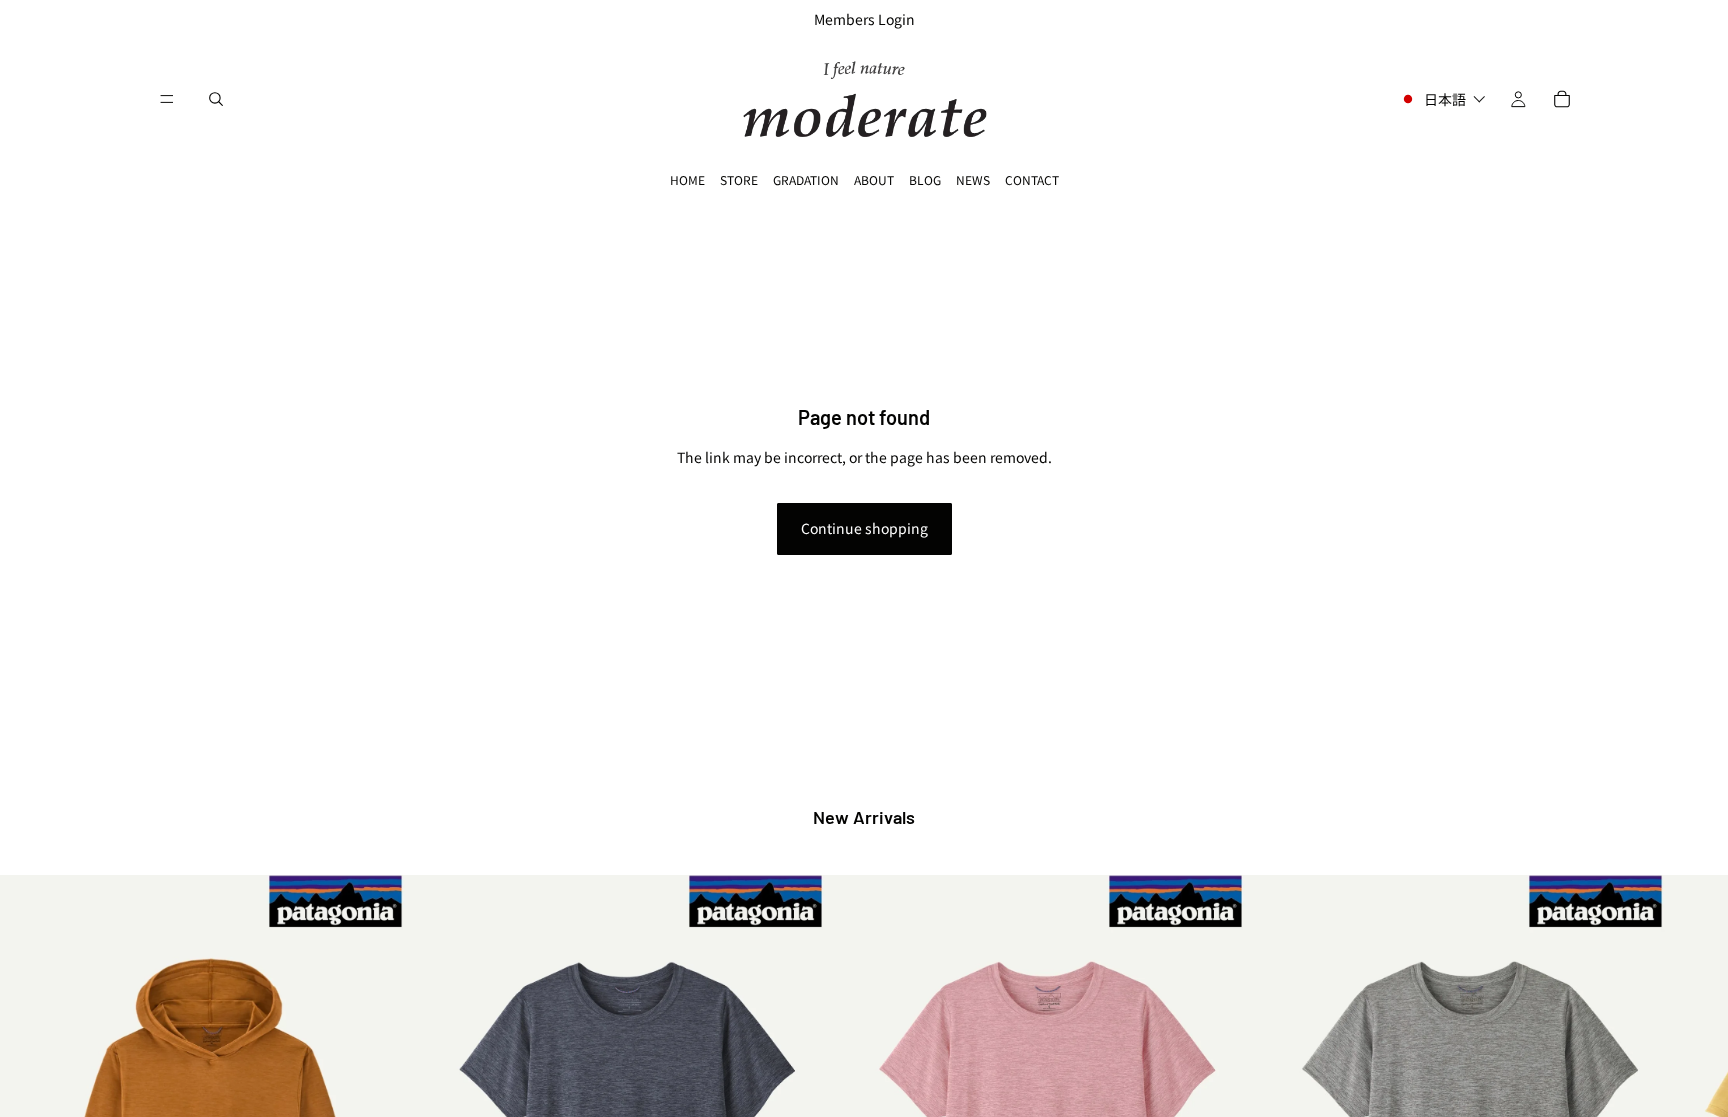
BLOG (925, 179)
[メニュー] (167, 99)
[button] (1442, 99)
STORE (739, 179)
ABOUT (874, 179)
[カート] (1562, 99)
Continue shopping (864, 528)
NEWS (973, 179)
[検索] (216, 99)
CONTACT (1032, 179)
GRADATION (806, 179)
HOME (687, 179)
